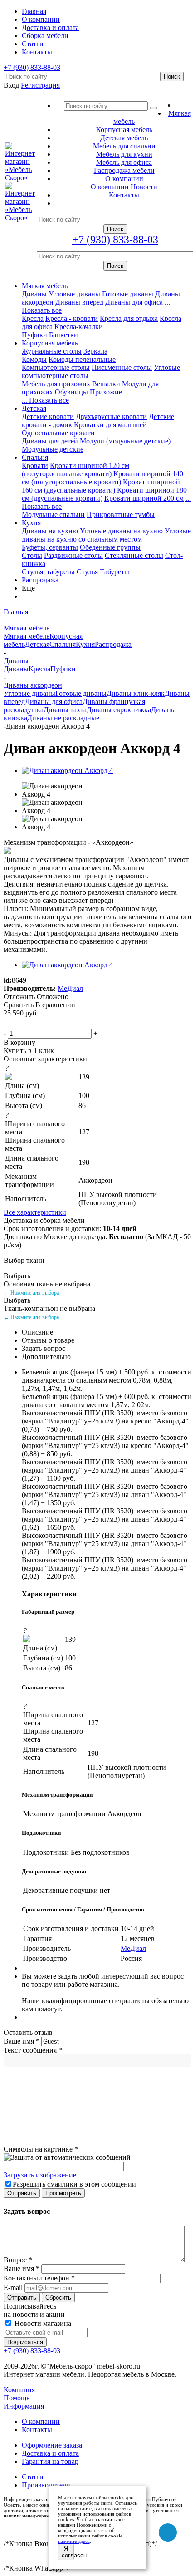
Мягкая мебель (45, 286)
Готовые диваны (128, 294)
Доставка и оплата (50, 2453)
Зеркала (95, 351)
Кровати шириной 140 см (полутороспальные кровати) (102, 478)
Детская (34, 408)
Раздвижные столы (73, 555)
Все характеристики (35, 1212)
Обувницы (71, 392)
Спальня (35, 457)
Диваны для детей (50, 441)
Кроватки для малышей (110, 425)
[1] (10, 1023)
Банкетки (63, 335)
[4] (42, 1023)
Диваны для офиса (134, 302)
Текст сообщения (33, 2050)
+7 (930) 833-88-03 (32, 67)
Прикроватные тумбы (121, 515)
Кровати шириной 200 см (144, 498)
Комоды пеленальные (82, 359)
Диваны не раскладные (63, 718)
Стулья (87, 572)
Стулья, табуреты (48, 572)
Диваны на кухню (50, 531)
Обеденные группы (110, 547)
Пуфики (34, 335)
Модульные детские (53, 449)
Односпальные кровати (58, 433)
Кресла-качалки (79, 327)
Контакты (37, 2430)
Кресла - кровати (72, 318)
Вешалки (106, 384)
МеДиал (70, 988)
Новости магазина (42, 2323)
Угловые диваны (74, 294)
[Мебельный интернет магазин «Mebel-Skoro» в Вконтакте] (168, 2532)
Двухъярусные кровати (111, 416)
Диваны (34, 294)
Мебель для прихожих (56, 384)
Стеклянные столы (134, 555)
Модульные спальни (53, 515)
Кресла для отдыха (129, 318)
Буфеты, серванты (50, 547)
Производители (46, 2485)
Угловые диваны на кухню (121, 531)
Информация (24, 2406)
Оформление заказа (52, 2445)
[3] (31, 1023)
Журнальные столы (52, 351)
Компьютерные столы (56, 367)
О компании (110, 187)
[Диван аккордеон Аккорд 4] (67, 771)
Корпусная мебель (50, 343)
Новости (144, 187)
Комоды (34, 359)
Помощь (17, 2398)
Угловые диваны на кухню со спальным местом (106, 535)
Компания (19, 2390)
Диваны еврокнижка (119, 710)
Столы (32, 555)
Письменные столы (122, 367)
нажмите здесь (74, 2541)
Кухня (31, 523)
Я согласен (68, 2552)
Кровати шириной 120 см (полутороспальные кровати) (76, 470)
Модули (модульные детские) (125, 441)
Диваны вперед (79, 302)
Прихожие (106, 392)
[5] (53, 1023)
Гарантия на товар (50, 2461)
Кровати (35, 465)
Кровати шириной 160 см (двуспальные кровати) (101, 486)
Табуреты (115, 572)
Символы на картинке (41, 2149)
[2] (20, 1023)
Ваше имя (22, 2041)
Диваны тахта (65, 710)
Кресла (33, 318)
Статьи (33, 2477)
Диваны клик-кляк (136, 693)
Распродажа (40, 580)
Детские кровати (48, 416)
